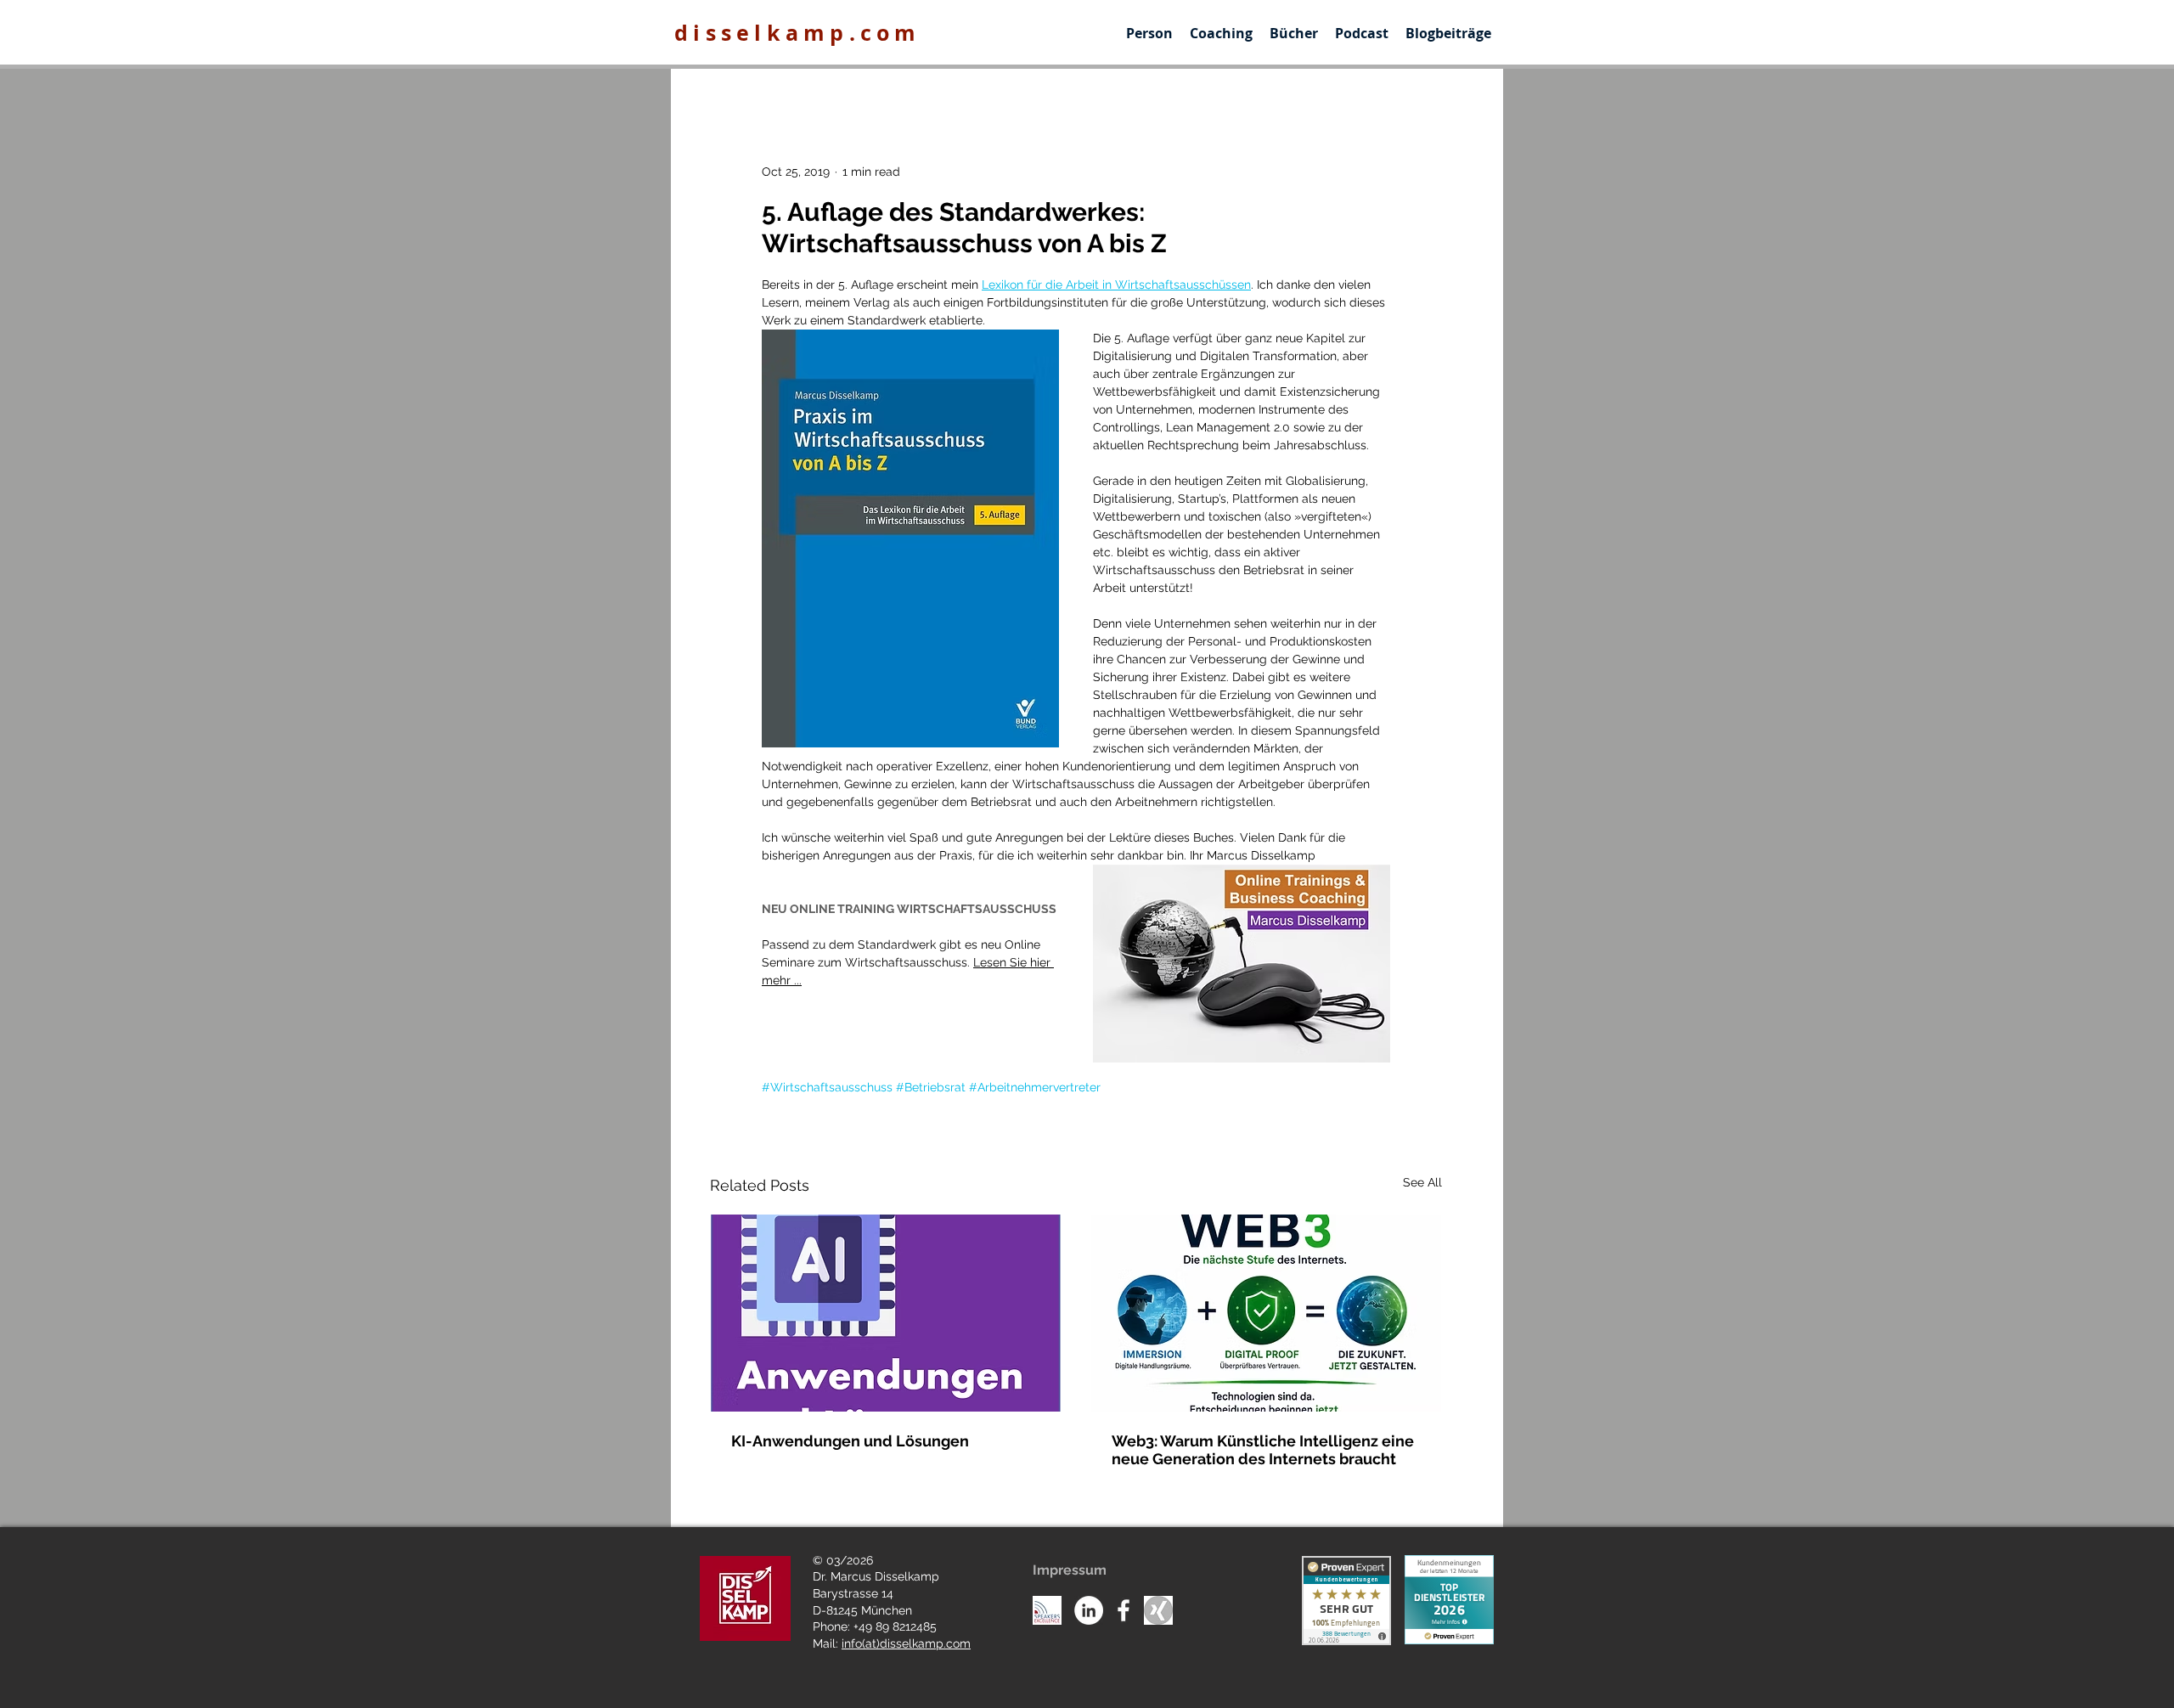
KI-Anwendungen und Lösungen (850, 1441)
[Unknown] (1158, 1610)
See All (1422, 1182)
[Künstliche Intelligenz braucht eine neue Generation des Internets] (1266, 1313)
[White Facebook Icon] (1124, 1610)
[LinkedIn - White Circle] (1089, 1610)
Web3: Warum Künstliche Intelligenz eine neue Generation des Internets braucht (1263, 1450)
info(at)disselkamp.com (906, 1643)
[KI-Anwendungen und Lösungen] (886, 1313)
